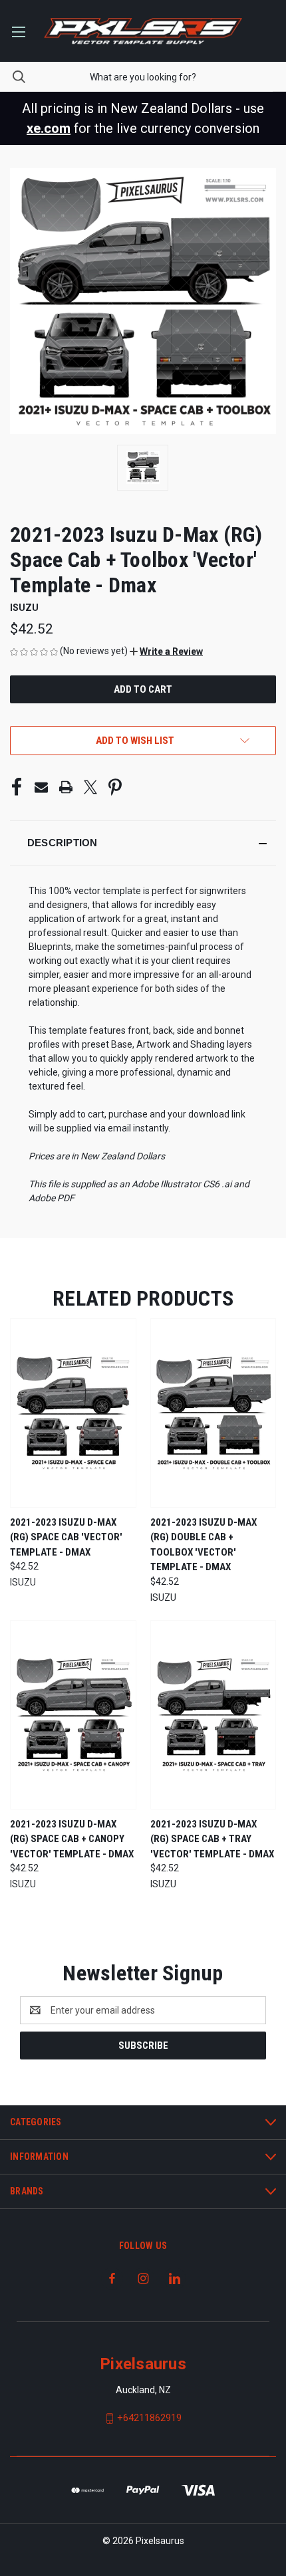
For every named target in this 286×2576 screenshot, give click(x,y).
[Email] (41, 787)
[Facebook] (17, 787)
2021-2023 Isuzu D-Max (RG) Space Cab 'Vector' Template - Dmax (66, 1537)
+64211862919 (149, 2418)
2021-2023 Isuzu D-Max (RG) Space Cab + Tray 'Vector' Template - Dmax (212, 1839)
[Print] (66, 787)
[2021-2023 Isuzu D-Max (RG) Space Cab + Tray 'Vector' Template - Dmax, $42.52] (214, 1715)
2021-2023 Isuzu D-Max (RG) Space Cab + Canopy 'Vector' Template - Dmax (72, 1839)
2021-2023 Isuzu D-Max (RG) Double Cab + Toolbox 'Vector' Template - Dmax (204, 1545)
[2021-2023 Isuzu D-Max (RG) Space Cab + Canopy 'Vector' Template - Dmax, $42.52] (73, 1715)
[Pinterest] (115, 787)
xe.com (49, 128)
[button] (166, 651)
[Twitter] (90, 787)
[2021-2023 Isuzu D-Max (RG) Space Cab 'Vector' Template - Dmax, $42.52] (73, 1413)
